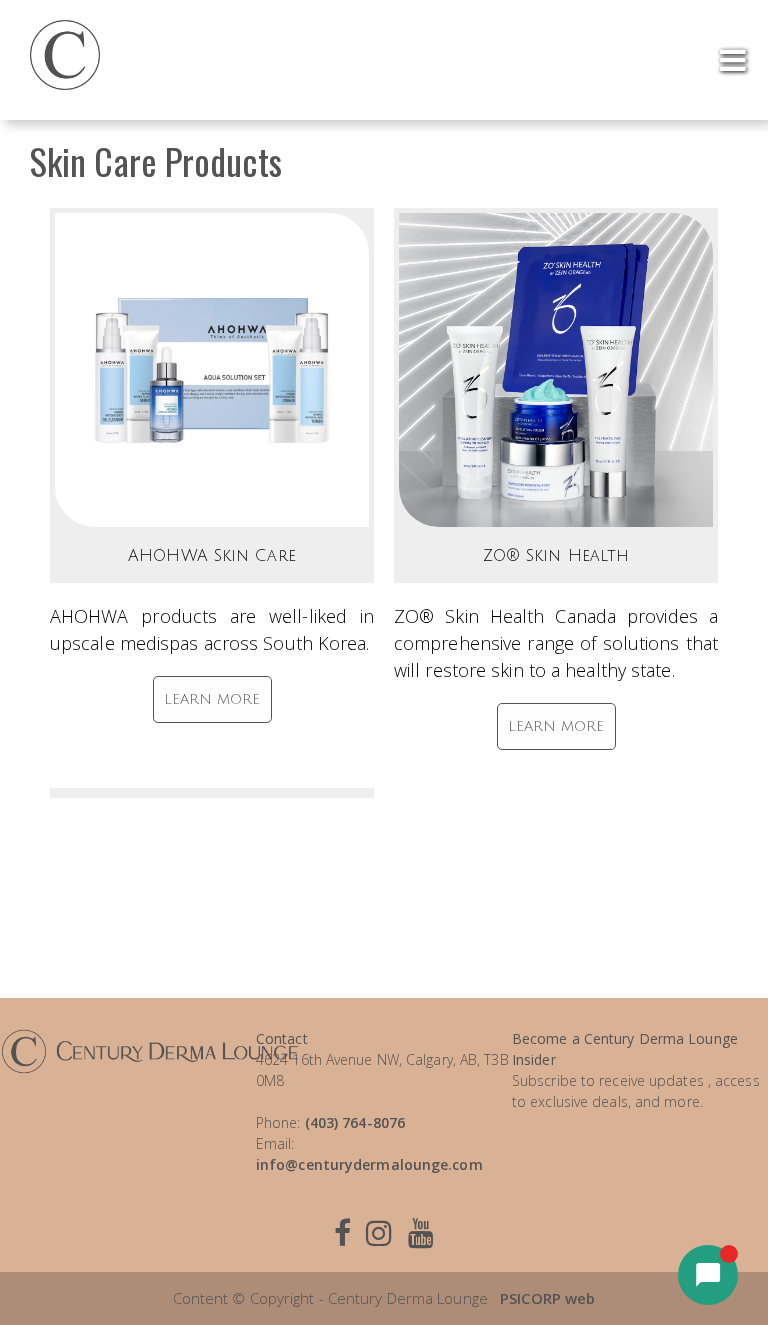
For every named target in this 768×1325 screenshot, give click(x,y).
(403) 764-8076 (355, 1122)
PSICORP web (547, 1298)
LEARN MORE (212, 699)
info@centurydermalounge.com (369, 1164)
